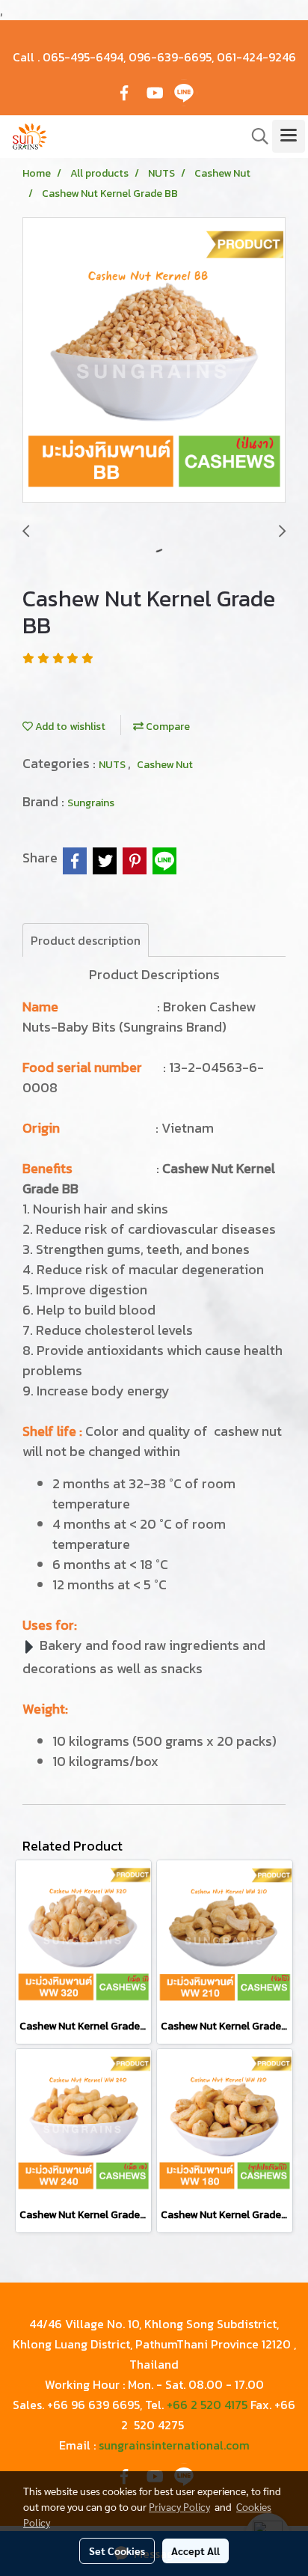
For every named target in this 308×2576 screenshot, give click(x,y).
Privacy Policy (179, 2506)
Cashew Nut (165, 765)
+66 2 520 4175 (207, 2405)
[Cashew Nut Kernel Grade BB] (154, 361)
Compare (167, 727)
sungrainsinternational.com (174, 2445)
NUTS (113, 765)
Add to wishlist (69, 727)
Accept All (195, 2551)
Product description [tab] (86, 940)
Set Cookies (117, 2551)
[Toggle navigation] (289, 136)
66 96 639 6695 (96, 2405)
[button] (255, 136)
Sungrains (91, 803)
